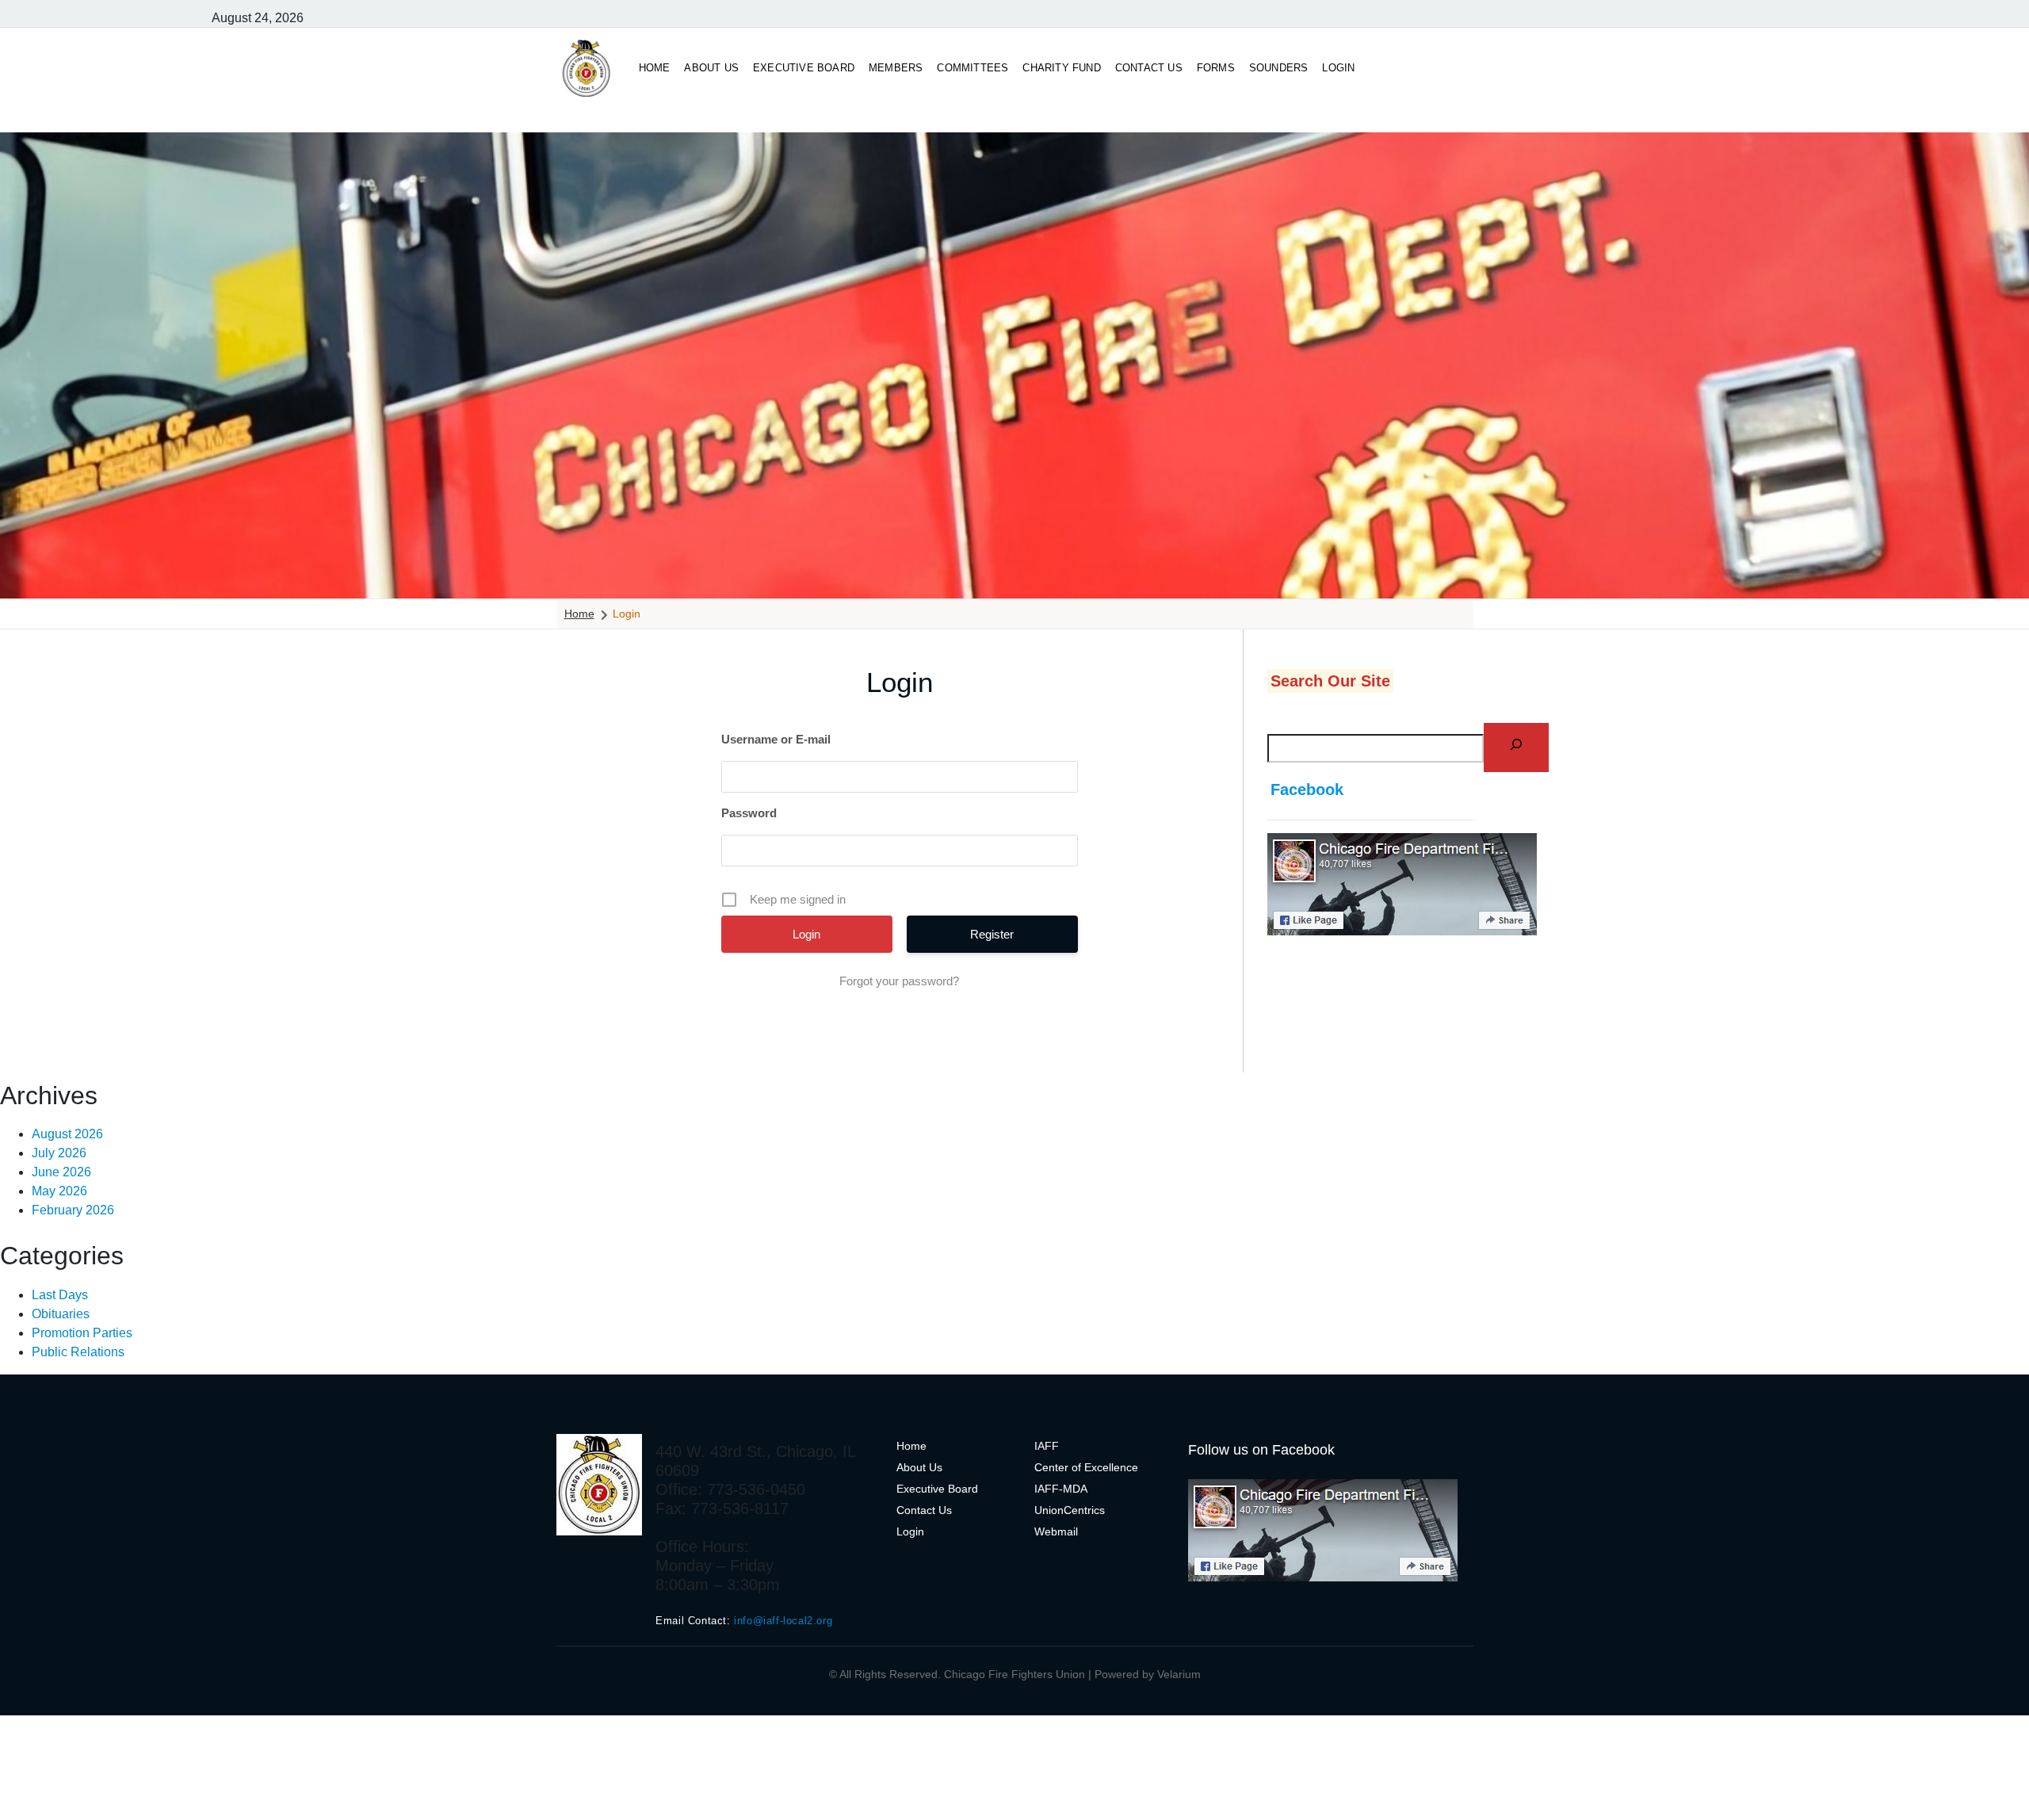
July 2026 (59, 1153)
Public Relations (78, 1352)
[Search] (1516, 748)
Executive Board (804, 68)
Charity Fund (1061, 68)
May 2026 (59, 1191)
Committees (972, 68)
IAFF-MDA (1061, 1489)
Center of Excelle (1077, 1467)
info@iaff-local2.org (783, 1621)
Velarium (1179, 1674)
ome (915, 1446)
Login (1338, 68)
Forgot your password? (899, 981)
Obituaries (61, 1314)
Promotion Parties (82, 1333)
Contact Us (1149, 68)
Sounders (1279, 68)
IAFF (1047, 1446)
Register (992, 934)
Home (655, 68)
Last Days (60, 1295)
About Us (711, 68)
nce (1129, 1467)
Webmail (1056, 1531)
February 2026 (73, 1210)
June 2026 (61, 1172)
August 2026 (67, 1134)
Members (896, 68)
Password (749, 813)
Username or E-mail (776, 739)
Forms (1216, 68)
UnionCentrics (1070, 1510)
